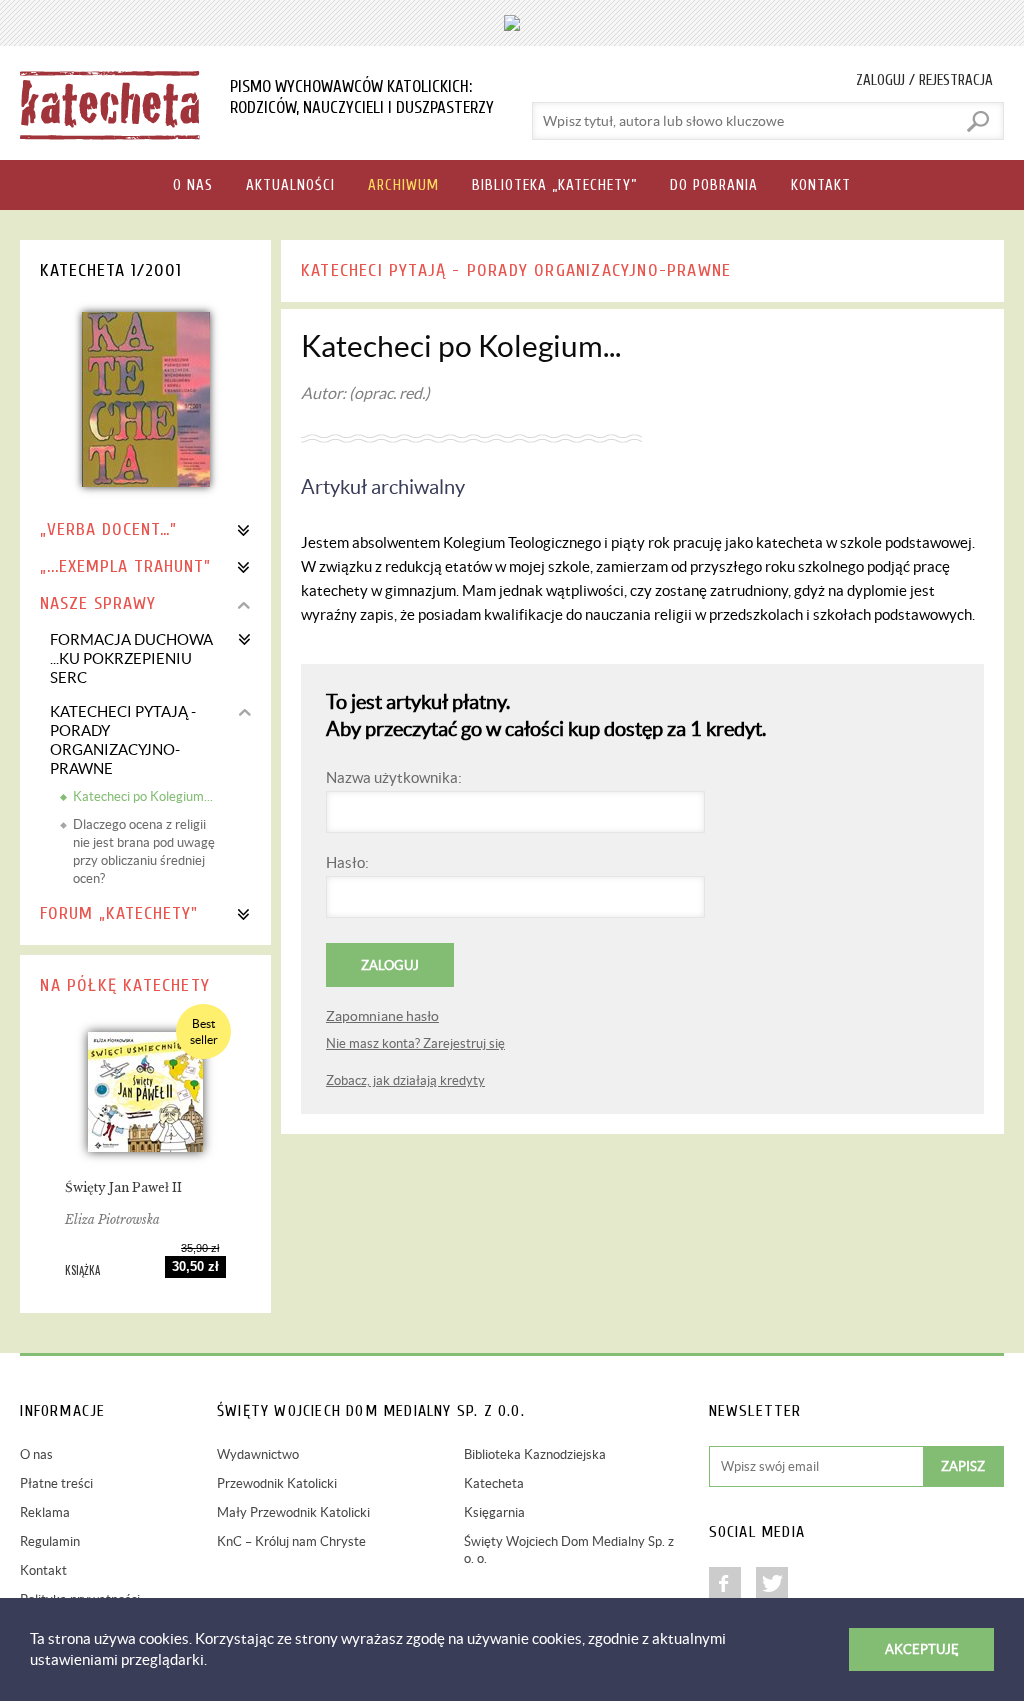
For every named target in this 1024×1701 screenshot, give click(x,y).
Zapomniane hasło (382, 1016)
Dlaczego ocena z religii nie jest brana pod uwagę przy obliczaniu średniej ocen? (144, 851)
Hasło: (347, 862)
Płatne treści (56, 1483)
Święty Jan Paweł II (123, 1187)
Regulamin (50, 1541)
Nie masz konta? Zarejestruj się (415, 1043)
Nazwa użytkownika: (394, 777)
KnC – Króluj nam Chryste (291, 1541)
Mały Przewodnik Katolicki (293, 1512)
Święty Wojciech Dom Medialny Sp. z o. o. (569, 1550)
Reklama (45, 1512)
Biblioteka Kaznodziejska (535, 1454)
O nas (36, 1454)
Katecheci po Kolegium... (143, 796)
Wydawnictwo (258, 1454)
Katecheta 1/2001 (111, 270)
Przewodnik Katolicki (277, 1483)
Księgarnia (494, 1512)
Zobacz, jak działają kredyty (405, 1080)
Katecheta (494, 1483)
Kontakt (43, 1570)
